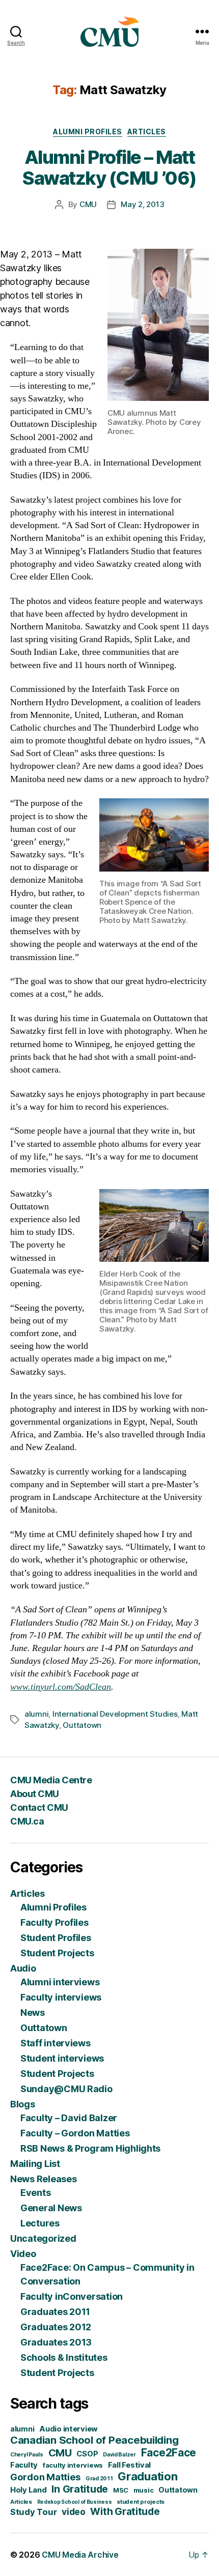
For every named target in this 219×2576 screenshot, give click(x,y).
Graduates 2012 (56, 2327)
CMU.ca (27, 1821)
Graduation (147, 2476)
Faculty (24, 2465)
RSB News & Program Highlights (90, 2148)
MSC (121, 2490)
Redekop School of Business (75, 2502)
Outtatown (82, 1725)
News (33, 2013)
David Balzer (119, 2455)
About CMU (35, 1794)
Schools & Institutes (64, 2357)
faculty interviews (73, 2465)
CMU (88, 204)
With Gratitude (125, 2512)
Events (35, 2193)
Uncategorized (43, 2238)
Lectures (40, 2223)
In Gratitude (80, 2489)
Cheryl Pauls (27, 2455)
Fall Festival (130, 2465)
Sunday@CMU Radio (66, 2089)
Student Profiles (56, 1938)
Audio (23, 1968)
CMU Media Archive (80, 2555)
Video (23, 2254)
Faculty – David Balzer (69, 2118)
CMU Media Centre (51, 1780)
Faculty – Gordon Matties (75, 2133)
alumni (36, 1714)
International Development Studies (115, 1714)
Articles (147, 132)
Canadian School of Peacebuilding (94, 2440)
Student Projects (57, 1953)
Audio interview (69, 2429)
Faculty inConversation (72, 2296)
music (144, 2490)
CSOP (87, 2454)
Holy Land (29, 2490)
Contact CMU (39, 1807)
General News (51, 2208)
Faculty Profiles (54, 1922)
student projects (141, 2502)
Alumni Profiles (88, 132)
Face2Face (169, 2453)
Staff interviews (56, 2043)
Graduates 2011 (55, 2312)
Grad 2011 (99, 2479)
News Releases (44, 2179)
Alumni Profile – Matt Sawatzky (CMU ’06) (109, 168)
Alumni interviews (60, 1982)
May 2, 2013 (142, 204)
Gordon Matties (45, 2477)
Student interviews (62, 2058)
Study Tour (33, 2512)
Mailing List (35, 2164)
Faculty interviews (61, 1997)
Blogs (23, 2104)
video (74, 2512)
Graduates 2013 (56, 2342)
